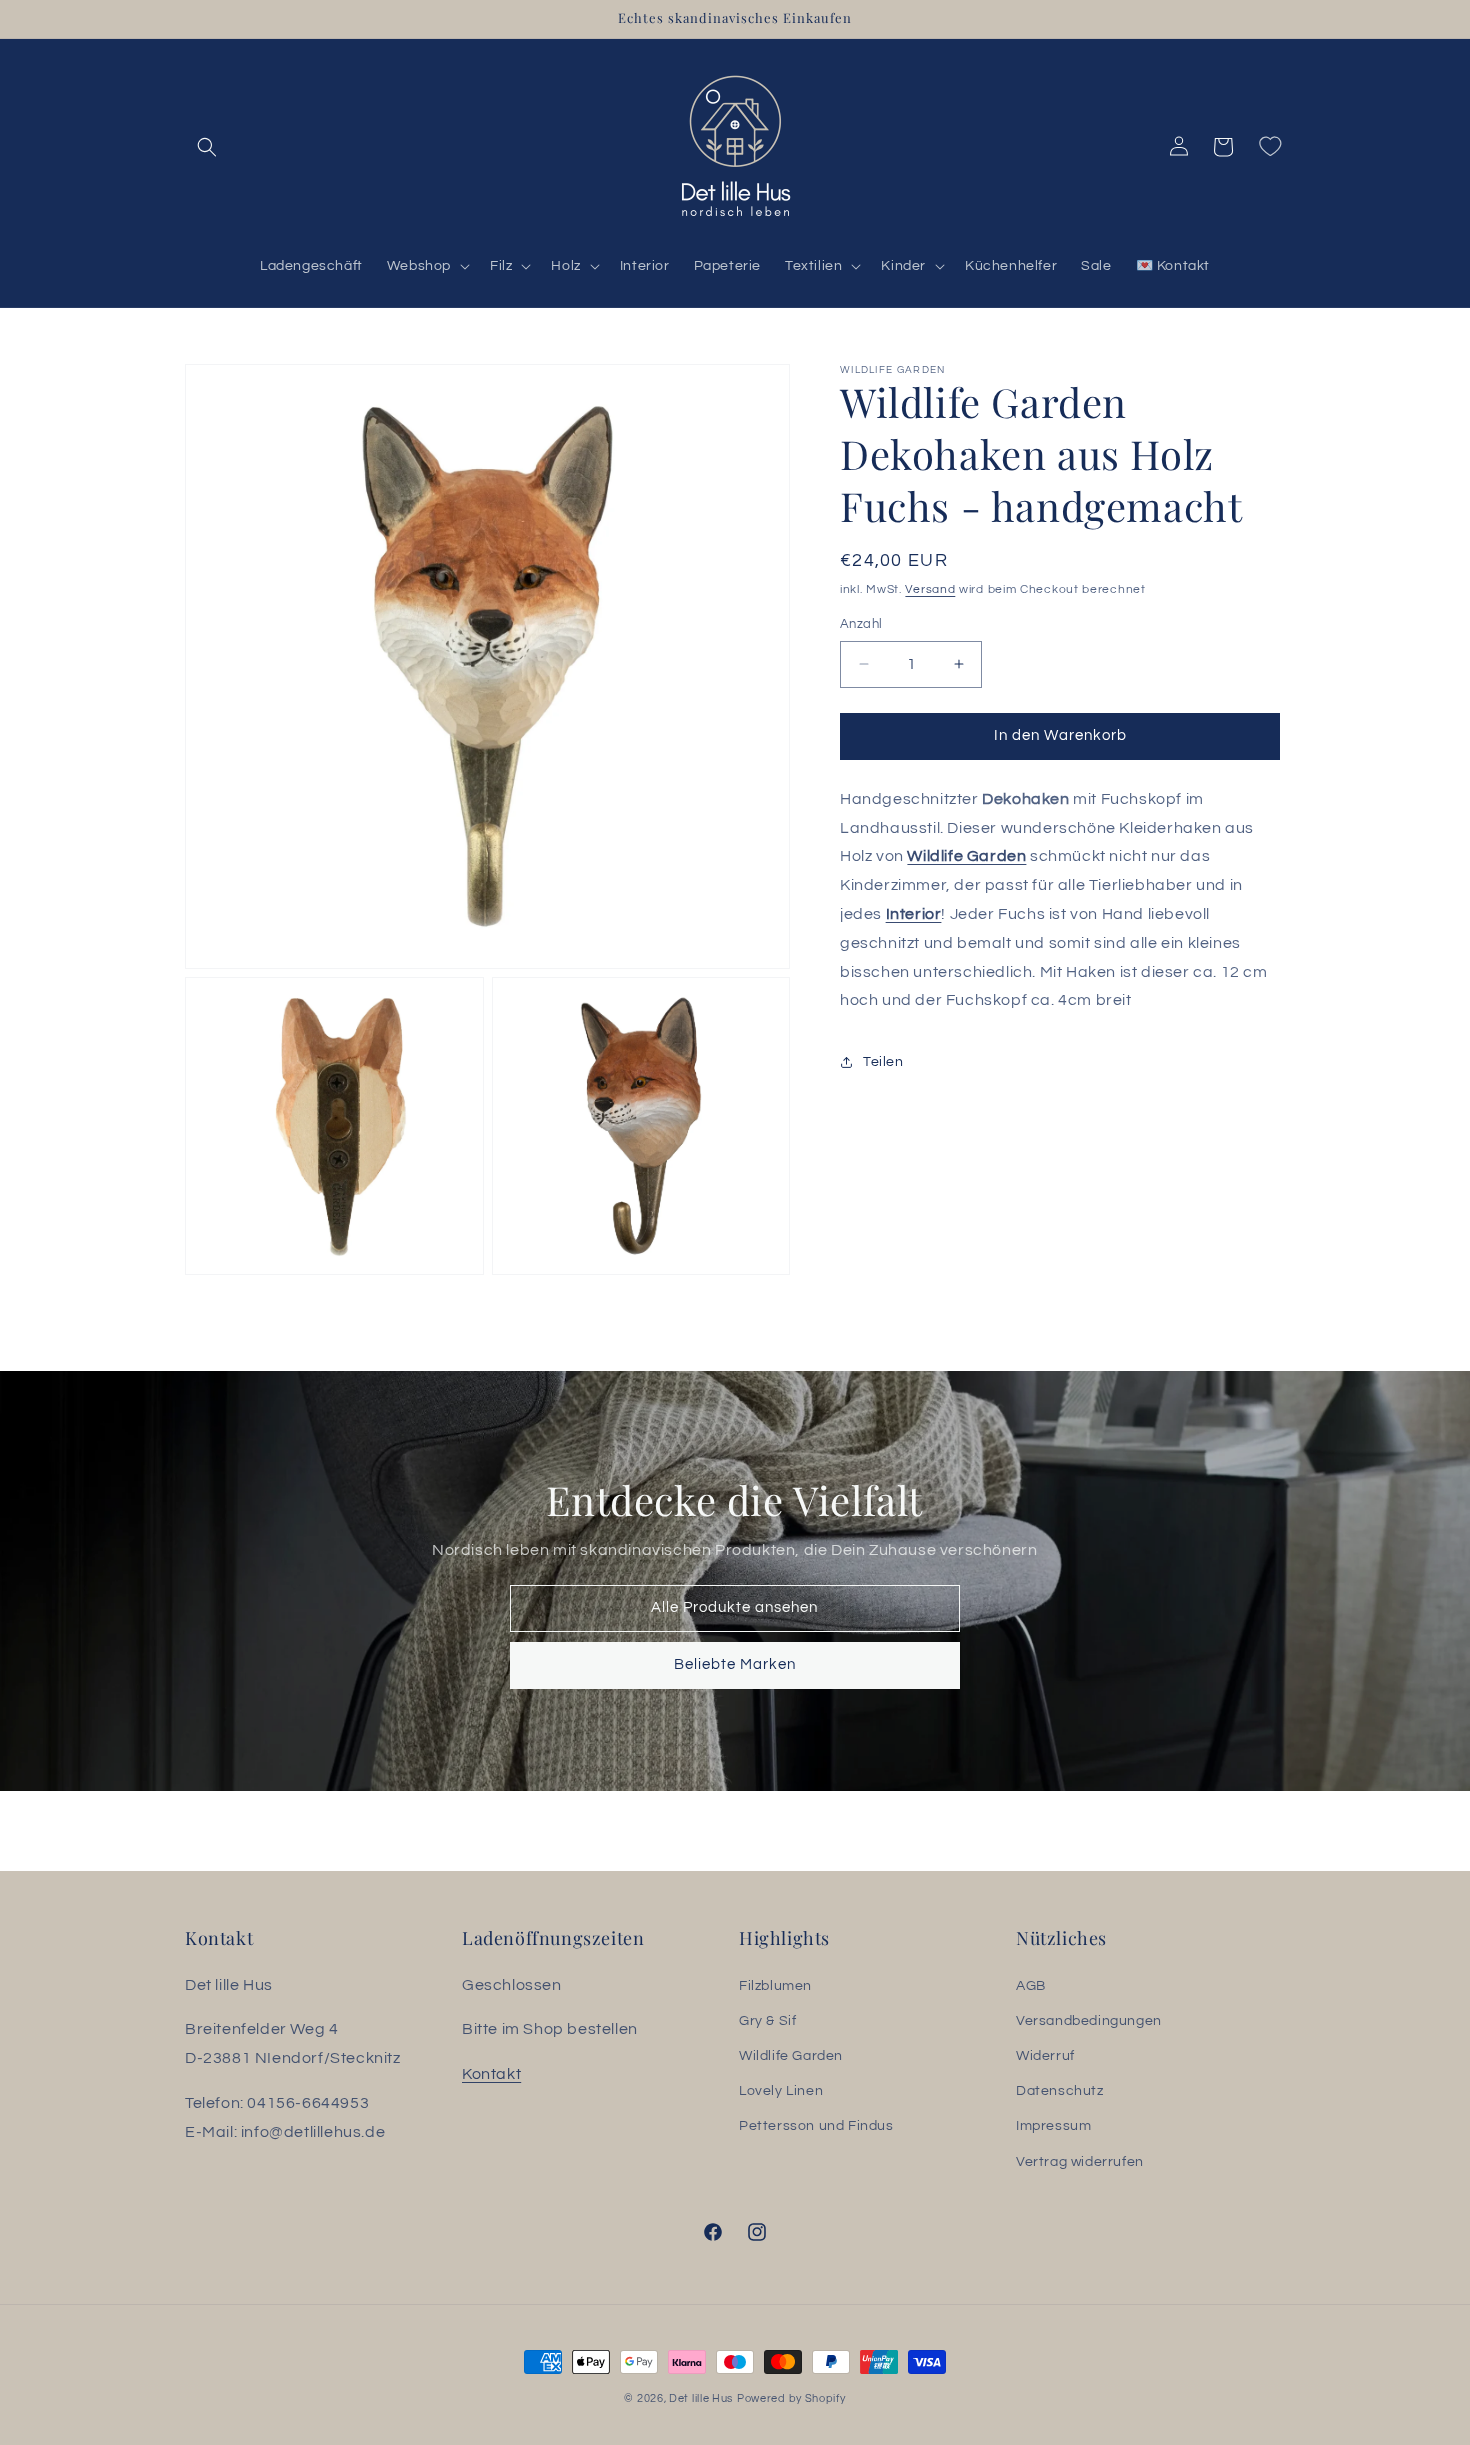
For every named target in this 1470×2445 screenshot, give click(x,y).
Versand (930, 589)
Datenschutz (1060, 2091)
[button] (207, 147)
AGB (1031, 1986)
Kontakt (491, 2074)
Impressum (1053, 2126)
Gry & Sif (767, 2021)
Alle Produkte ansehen (735, 1607)
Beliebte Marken (735, 1664)
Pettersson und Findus (816, 2126)
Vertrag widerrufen (1080, 2162)
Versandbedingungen (1089, 2021)
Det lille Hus (701, 2398)
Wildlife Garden (966, 856)
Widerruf (1045, 2056)
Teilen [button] (883, 1061)
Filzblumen (775, 1986)
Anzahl (861, 624)
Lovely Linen (781, 2091)
